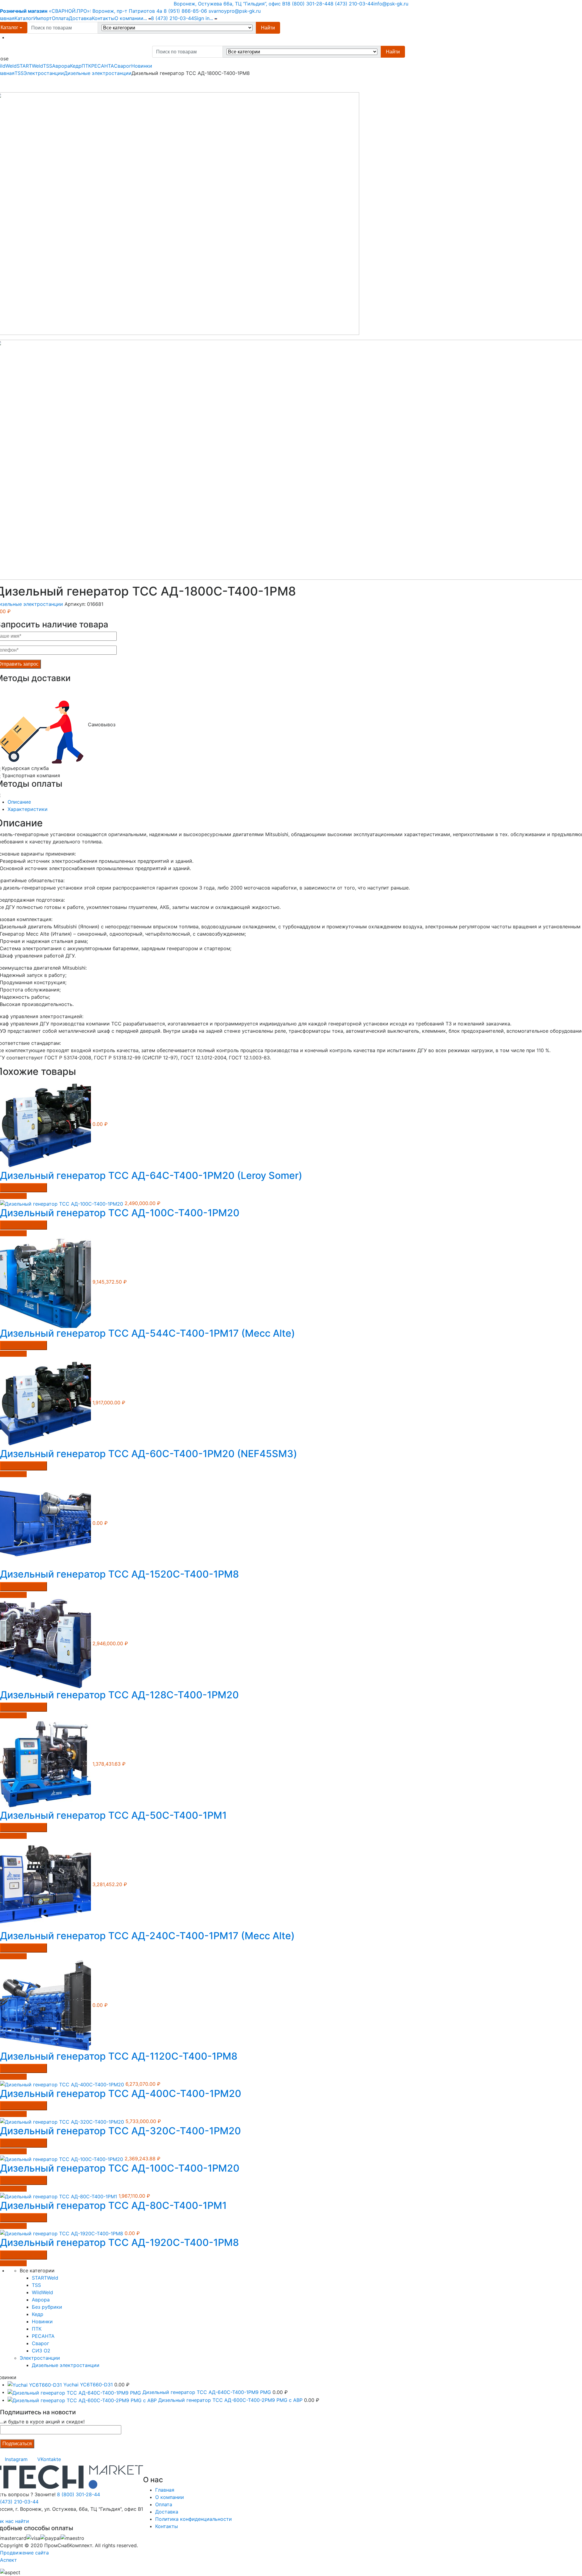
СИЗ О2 (41, 2351)
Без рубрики (47, 2307)
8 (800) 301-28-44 (309, 4)
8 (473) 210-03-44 (352, 4)
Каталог (24, 18)
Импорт (43, 18)
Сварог (123, 66)
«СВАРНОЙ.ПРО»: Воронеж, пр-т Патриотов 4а (81, 11)
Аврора (61, 66)
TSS (48, 66)
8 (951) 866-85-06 (185, 11)
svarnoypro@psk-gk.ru (235, 11)
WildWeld (42, 2292)
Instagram (16, 2459)
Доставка (80, 18)
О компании (129, 18)
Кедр (76, 66)
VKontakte (49, 2459)
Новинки (142, 66)
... (145, 18)
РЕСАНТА (103, 66)
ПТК (86, 66)
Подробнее (13, 1196)
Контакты (103, 18)
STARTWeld (30, 66)
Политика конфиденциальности (194, 2519)
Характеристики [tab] (28, 809)
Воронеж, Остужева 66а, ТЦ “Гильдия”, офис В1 (231, 4)
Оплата (60, 18)
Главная (165, 2490)
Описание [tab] (19, 802)
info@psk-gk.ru (391, 4)
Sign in (202, 18)
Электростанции (44, 73)
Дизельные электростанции (98, 73)
